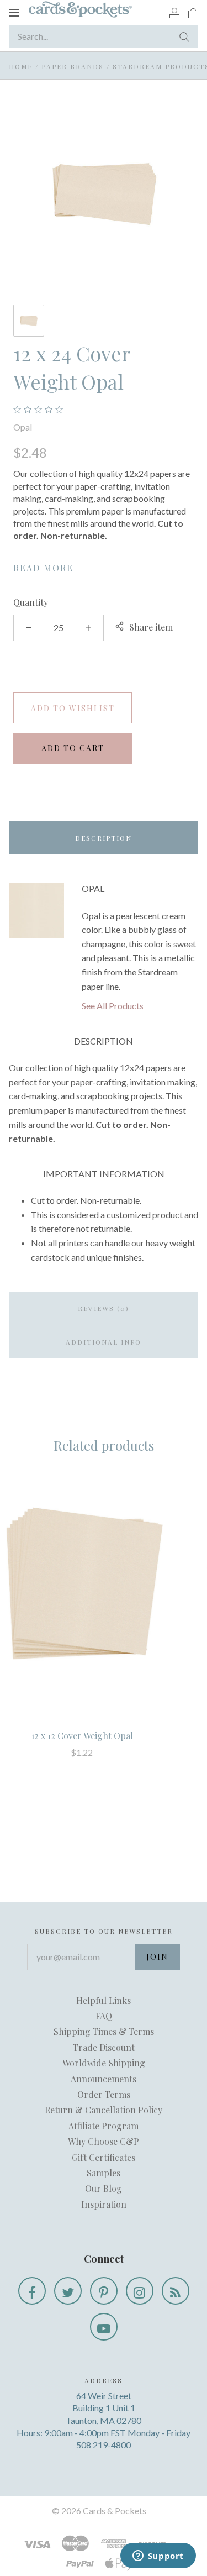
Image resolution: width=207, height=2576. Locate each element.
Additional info (104, 1342)
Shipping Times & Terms (104, 2031)
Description (104, 838)
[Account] (174, 12)
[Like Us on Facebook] (32, 2291)
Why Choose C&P (104, 2141)
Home (21, 66)
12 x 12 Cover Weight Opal (82, 1736)
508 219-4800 (104, 2445)
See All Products (113, 1006)
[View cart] (193, 12)
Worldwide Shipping (104, 2063)
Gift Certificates (104, 2157)
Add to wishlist (73, 708)
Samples (104, 2173)
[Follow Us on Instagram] (140, 2291)
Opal (23, 427)
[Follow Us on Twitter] (68, 2291)
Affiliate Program (104, 2126)
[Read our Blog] (176, 2291)
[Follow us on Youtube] (104, 2327)
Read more (43, 568)
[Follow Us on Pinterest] (104, 2291)
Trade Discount (104, 2047)
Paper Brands (73, 66)
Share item (151, 627)
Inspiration (104, 2204)
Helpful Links (104, 2000)
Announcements (104, 2079)
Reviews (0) (104, 1308)
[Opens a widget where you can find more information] (158, 2557)
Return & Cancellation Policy (104, 2110)
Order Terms (104, 2094)
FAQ (104, 2016)
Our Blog (104, 2188)
